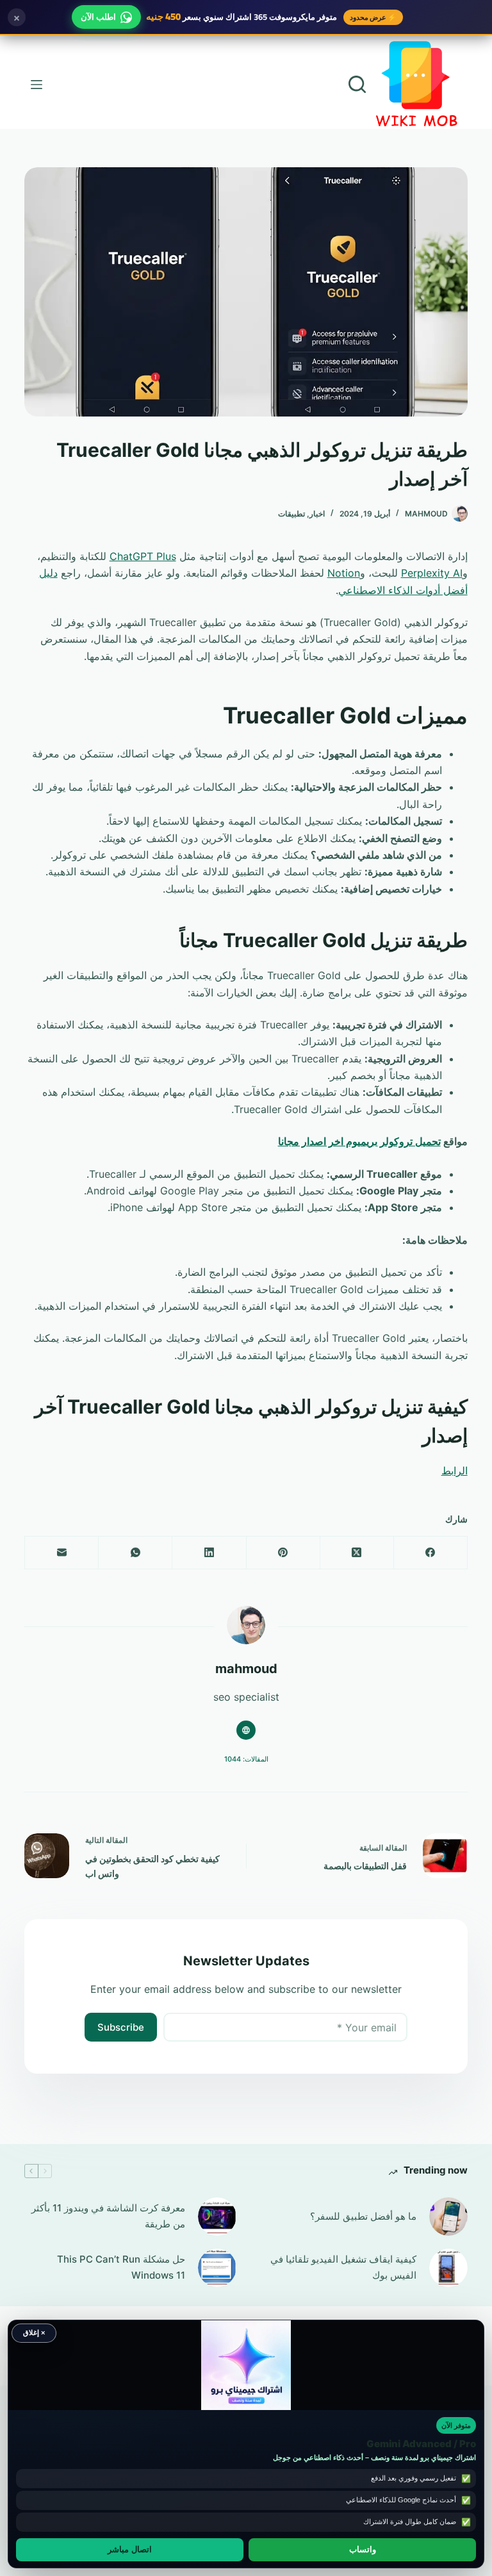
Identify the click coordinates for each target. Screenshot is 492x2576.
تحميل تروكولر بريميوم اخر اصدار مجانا (359, 1141)
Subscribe (121, 2027)
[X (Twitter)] (357, 1553)
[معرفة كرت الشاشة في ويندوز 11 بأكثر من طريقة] (217, 2217)
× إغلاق (34, 2332)
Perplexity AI (432, 573)
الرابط (455, 1471)
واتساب (363, 2550)
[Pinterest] (283, 1553)
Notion (344, 573)
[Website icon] (246, 1730)
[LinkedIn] (209, 1553)
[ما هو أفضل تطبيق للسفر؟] (448, 2217)
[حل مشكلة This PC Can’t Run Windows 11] (217, 2268)
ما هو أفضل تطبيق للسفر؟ (363, 2216)
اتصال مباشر (130, 2550)
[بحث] (357, 84)
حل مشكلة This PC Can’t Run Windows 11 (121, 2267)
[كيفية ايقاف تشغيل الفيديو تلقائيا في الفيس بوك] (448, 2268)
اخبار (317, 514)
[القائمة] (37, 85)
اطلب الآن (98, 17)
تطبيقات (291, 514)
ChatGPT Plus (143, 556)
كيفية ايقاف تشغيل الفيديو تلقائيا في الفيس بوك (343, 2267)
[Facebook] (430, 1553)
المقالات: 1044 (246, 1759)
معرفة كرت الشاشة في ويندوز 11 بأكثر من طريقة (108, 2216)
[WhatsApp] (135, 1553)
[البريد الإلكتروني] (61, 1553)
